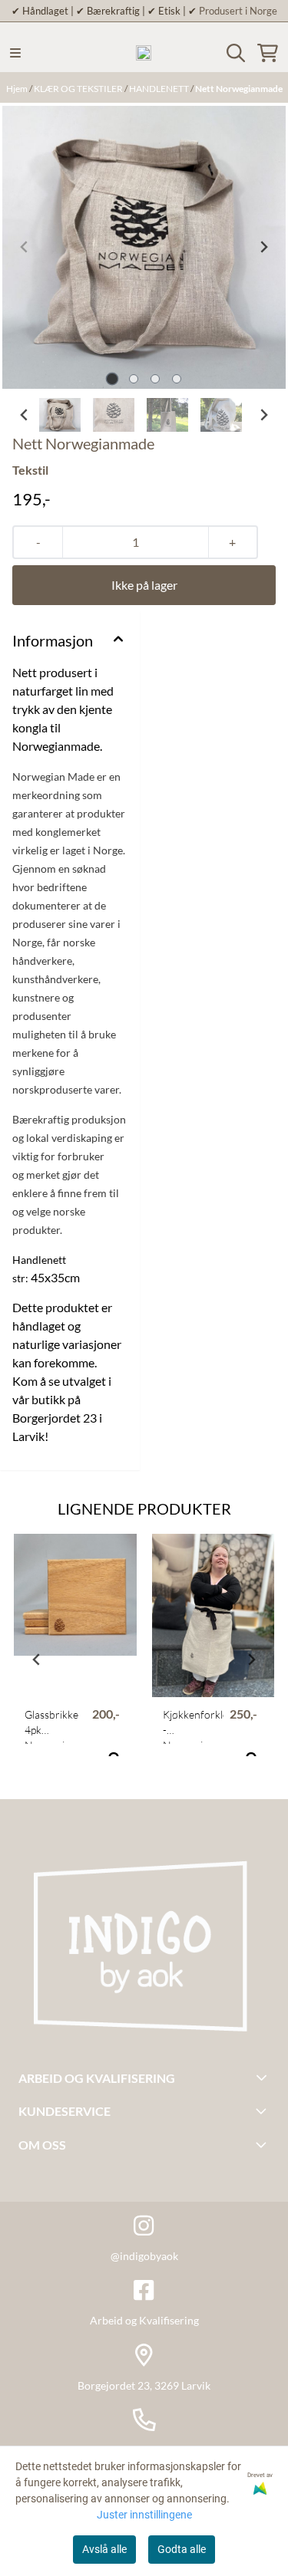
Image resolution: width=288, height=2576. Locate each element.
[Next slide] (263, 247)
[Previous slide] (25, 247)
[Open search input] (236, 53)
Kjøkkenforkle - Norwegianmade (194, 1726)
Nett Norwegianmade (239, 89)
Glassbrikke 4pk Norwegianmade (55, 1726)
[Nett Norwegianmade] (144, 247)
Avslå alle (104, 2549)
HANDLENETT (160, 89)
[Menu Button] (15, 53)
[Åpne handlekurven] (268, 53)
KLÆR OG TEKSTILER (79, 89)
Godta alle (182, 2549)
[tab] (112, 378)
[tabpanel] (75, 1653)
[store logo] (144, 53)
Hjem (18, 89)
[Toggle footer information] (264, 2078)
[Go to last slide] (25, 415)
